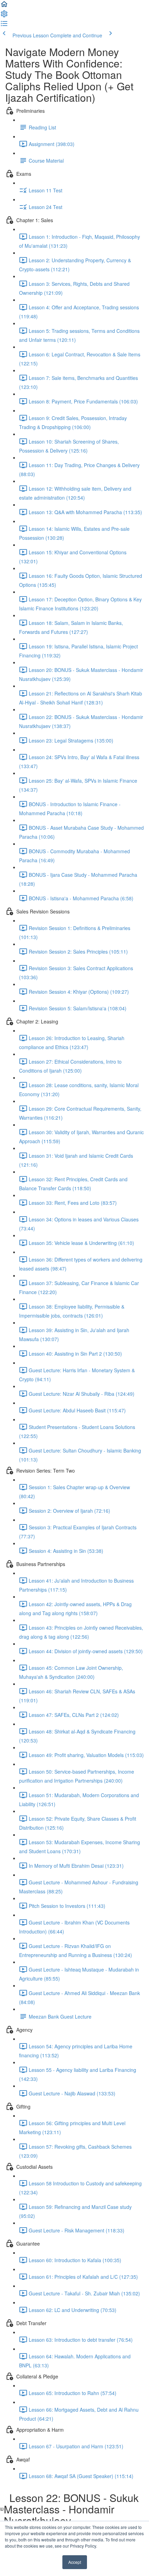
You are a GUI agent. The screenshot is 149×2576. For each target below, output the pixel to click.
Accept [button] (75, 2562)
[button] (4, 6)
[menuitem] (4, 16)
